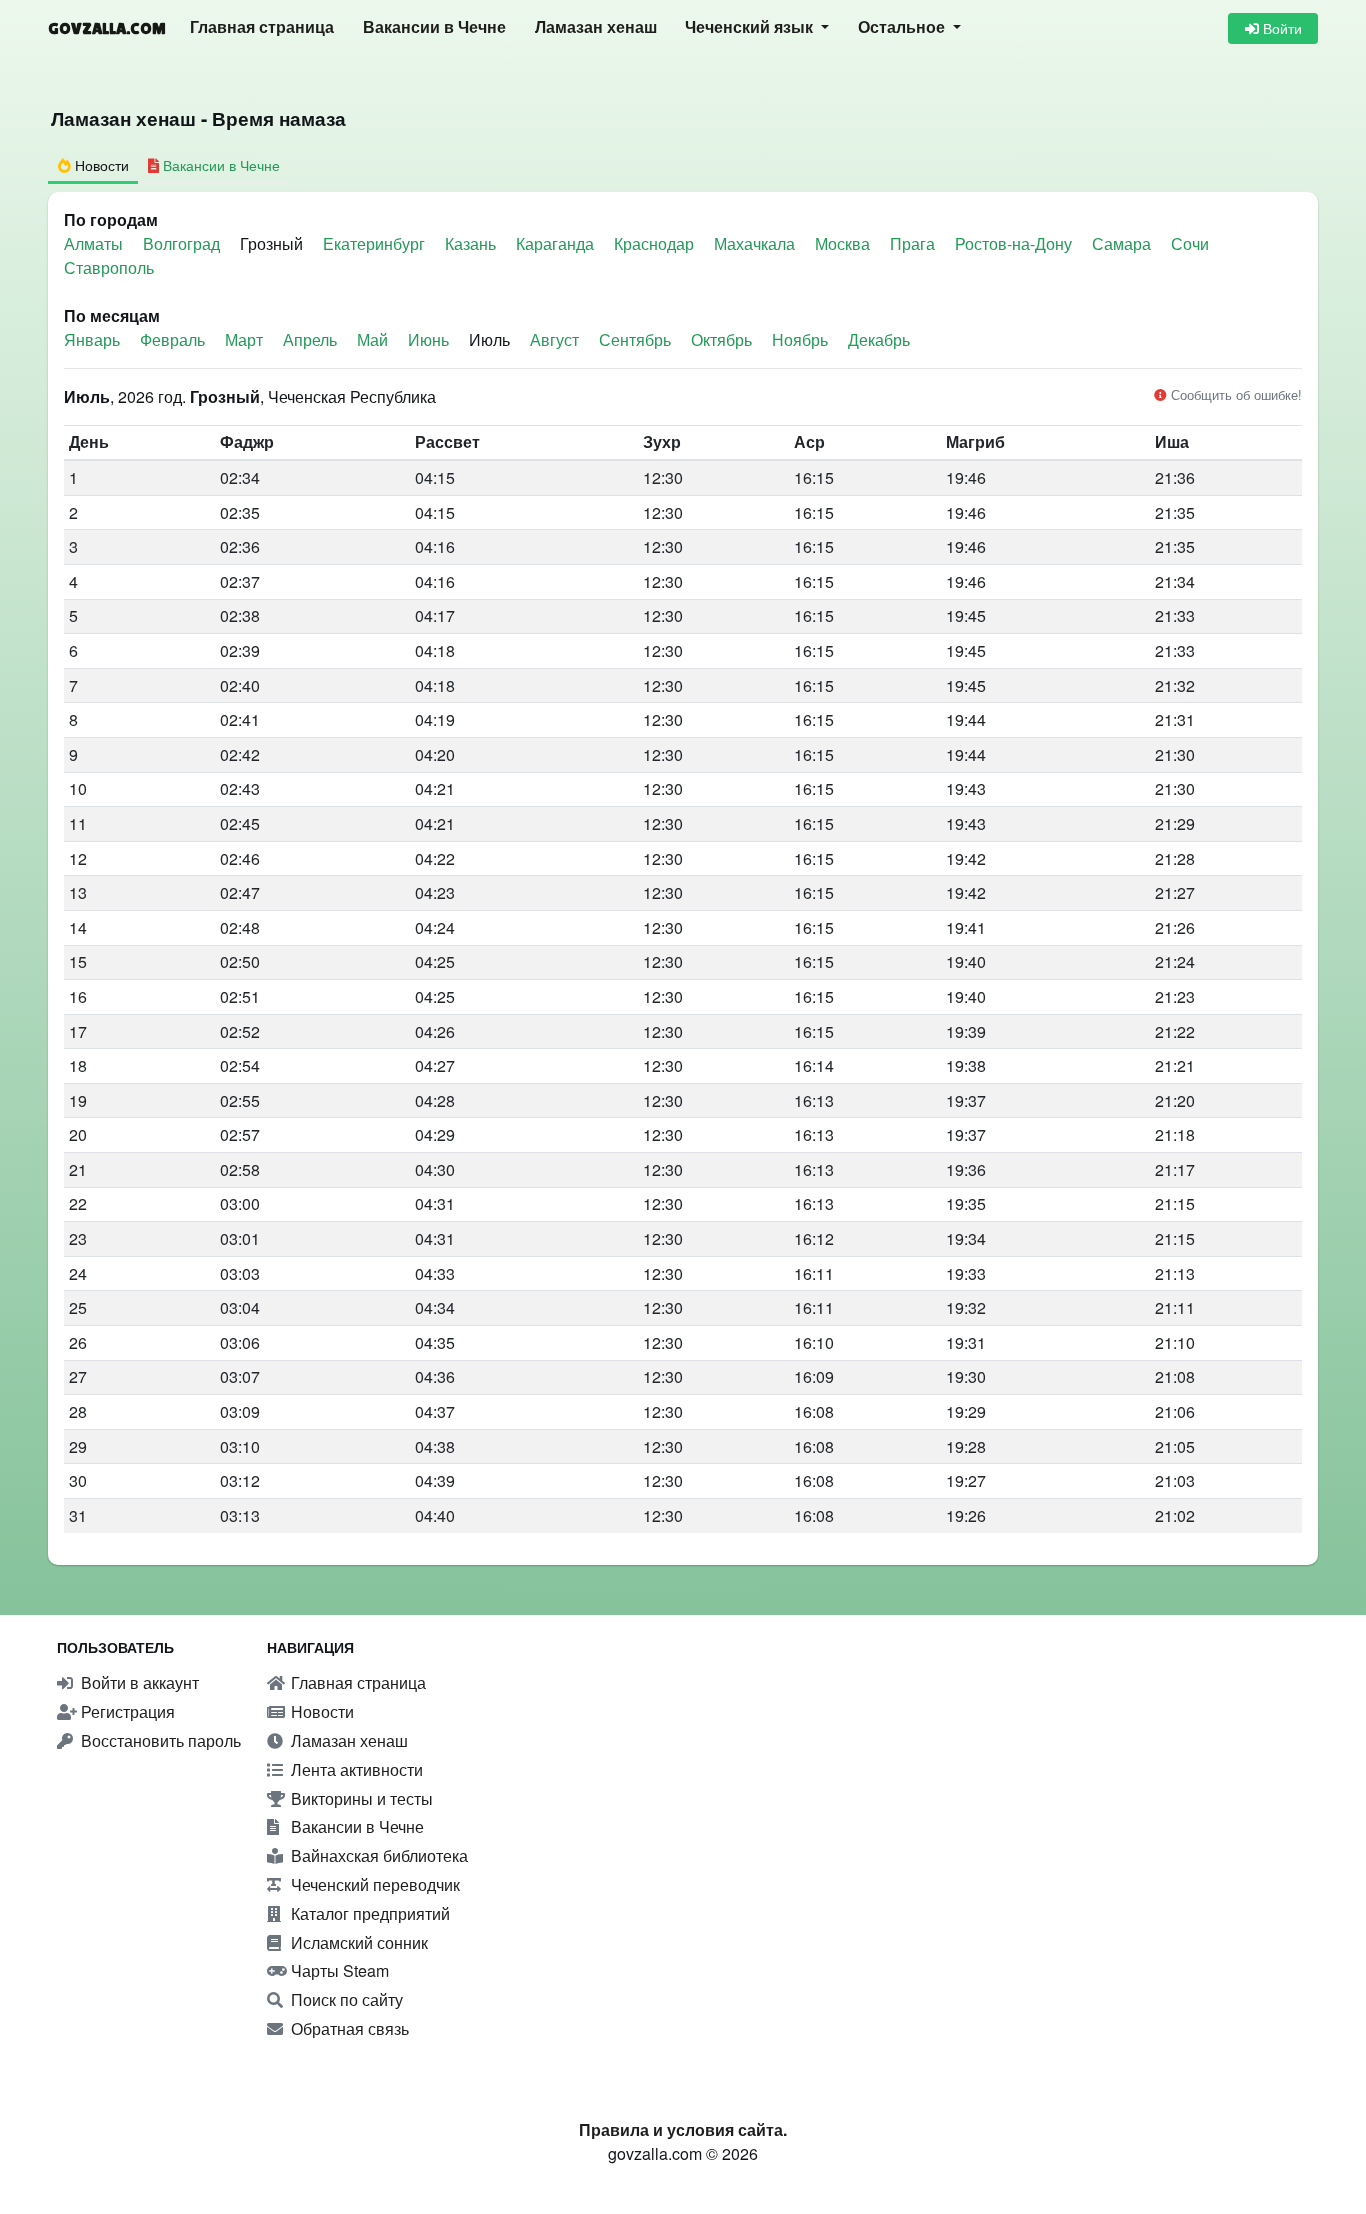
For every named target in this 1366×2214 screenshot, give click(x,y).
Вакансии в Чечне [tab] (219, 164)
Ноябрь (800, 339)
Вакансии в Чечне (434, 27)
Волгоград (183, 243)
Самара (1123, 243)
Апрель (310, 339)
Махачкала (756, 243)
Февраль (172, 339)
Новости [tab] (100, 164)
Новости (320, 1711)
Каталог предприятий (368, 1913)
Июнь (428, 339)
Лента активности (355, 1769)
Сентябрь (635, 339)
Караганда (557, 243)
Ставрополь (109, 267)
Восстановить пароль (159, 1740)
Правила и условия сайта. (683, 2129)
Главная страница (262, 27)
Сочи (1190, 243)
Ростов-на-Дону (1015, 243)
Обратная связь (348, 2028)
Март (244, 339)
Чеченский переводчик (373, 1884)
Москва (844, 243)
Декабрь (879, 339)
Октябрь (721, 339)
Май (372, 339)
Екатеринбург (376, 243)
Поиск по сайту (345, 1999)
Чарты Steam (338, 1970)
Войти (1280, 28)
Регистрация (126, 1711)
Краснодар (656, 243)
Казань (472, 243)
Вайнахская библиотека (377, 1855)
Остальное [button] (903, 27)
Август (554, 339)
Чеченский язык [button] (751, 27)
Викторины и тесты (360, 1798)
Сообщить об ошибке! (1234, 394)
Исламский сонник (357, 1942)
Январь (92, 339)
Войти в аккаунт (138, 1682)
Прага (914, 243)
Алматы (95, 243)
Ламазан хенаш (596, 27)
